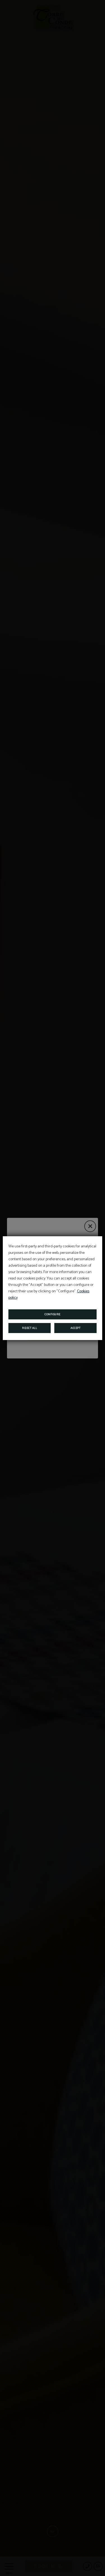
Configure (53, 1314)
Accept (75, 1328)
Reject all (30, 1328)
